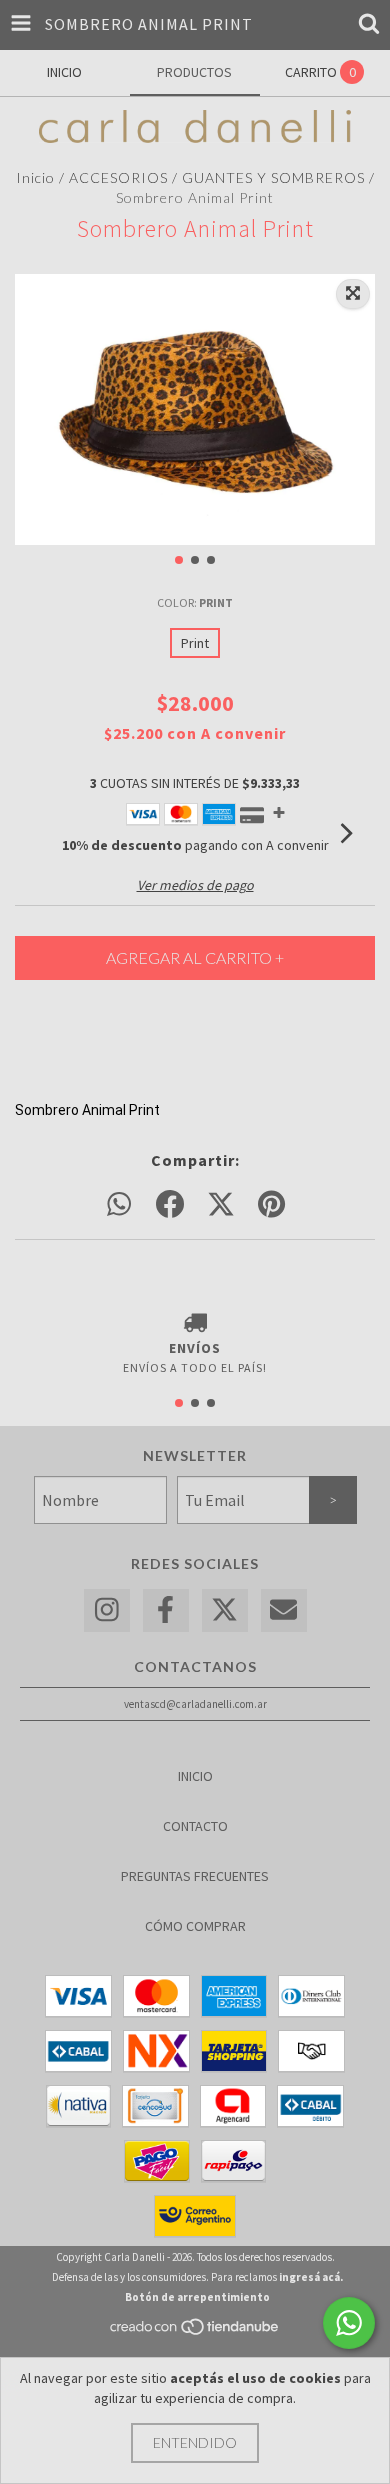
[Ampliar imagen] (353, 294)
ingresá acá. (311, 2277)
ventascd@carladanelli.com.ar (195, 1704)
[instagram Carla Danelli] (107, 1610)
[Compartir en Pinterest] (271, 1205)
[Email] (284, 1610)
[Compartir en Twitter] (221, 1205)
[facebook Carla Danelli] (166, 1610)
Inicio (35, 177)
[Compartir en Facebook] (170, 1205)
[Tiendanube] (195, 2332)
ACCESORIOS (118, 177)
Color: (195, 602)
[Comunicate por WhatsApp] (349, 2323)
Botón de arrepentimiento (197, 2297)
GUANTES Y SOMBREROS (273, 177)
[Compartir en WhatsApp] (119, 1205)
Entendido (195, 2442)
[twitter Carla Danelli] (225, 1610)
